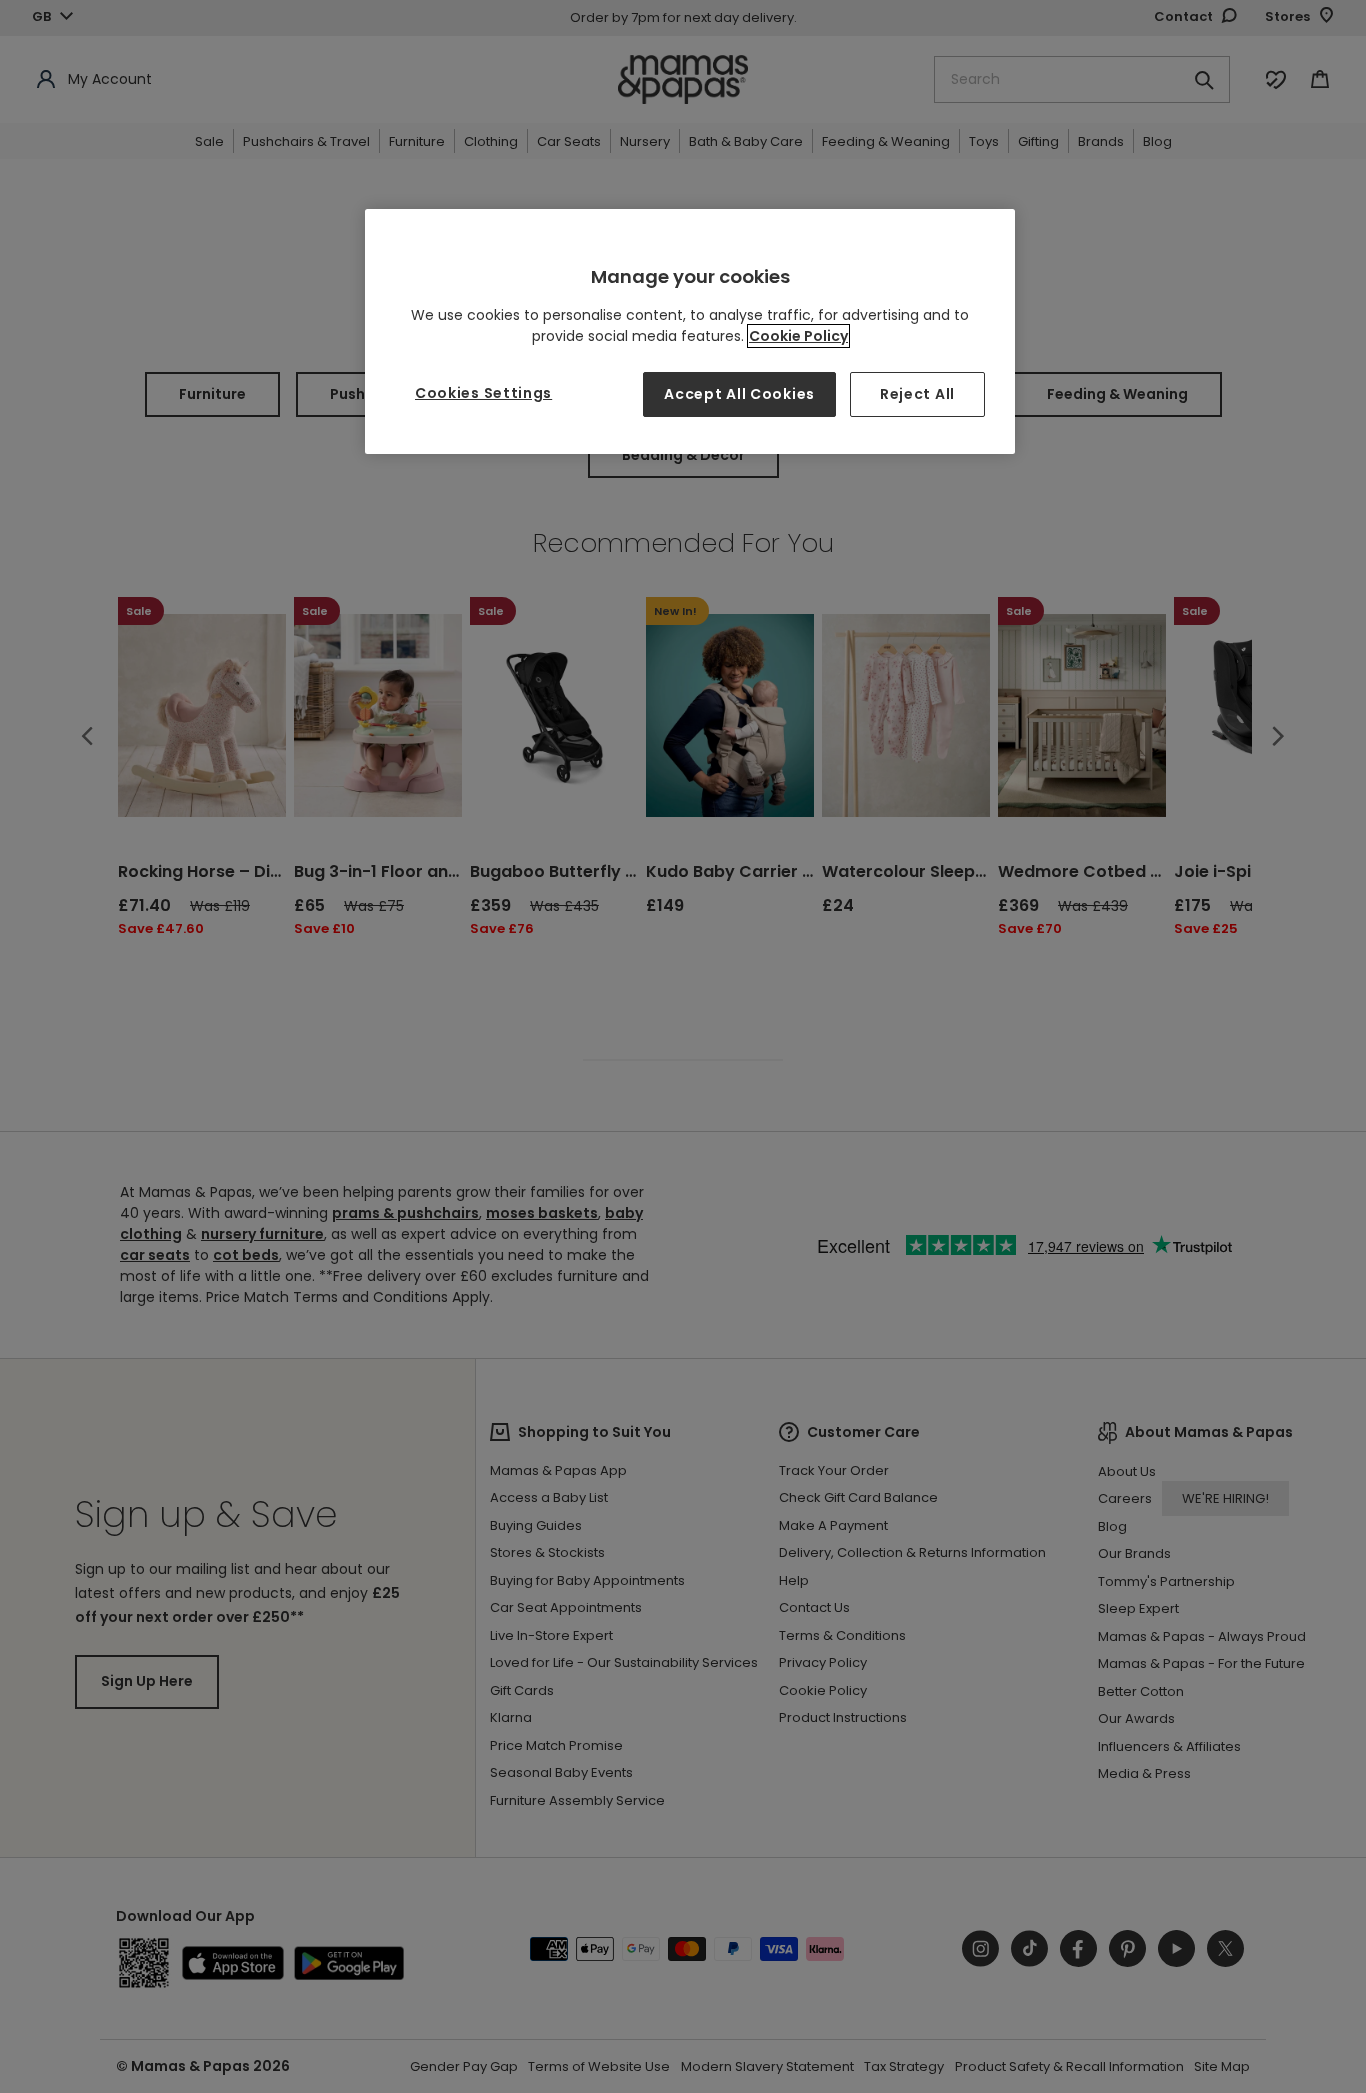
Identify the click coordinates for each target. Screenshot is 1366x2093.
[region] (690, 331)
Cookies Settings (483, 393)
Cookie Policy (798, 336)
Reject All (917, 394)
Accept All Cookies (739, 394)
